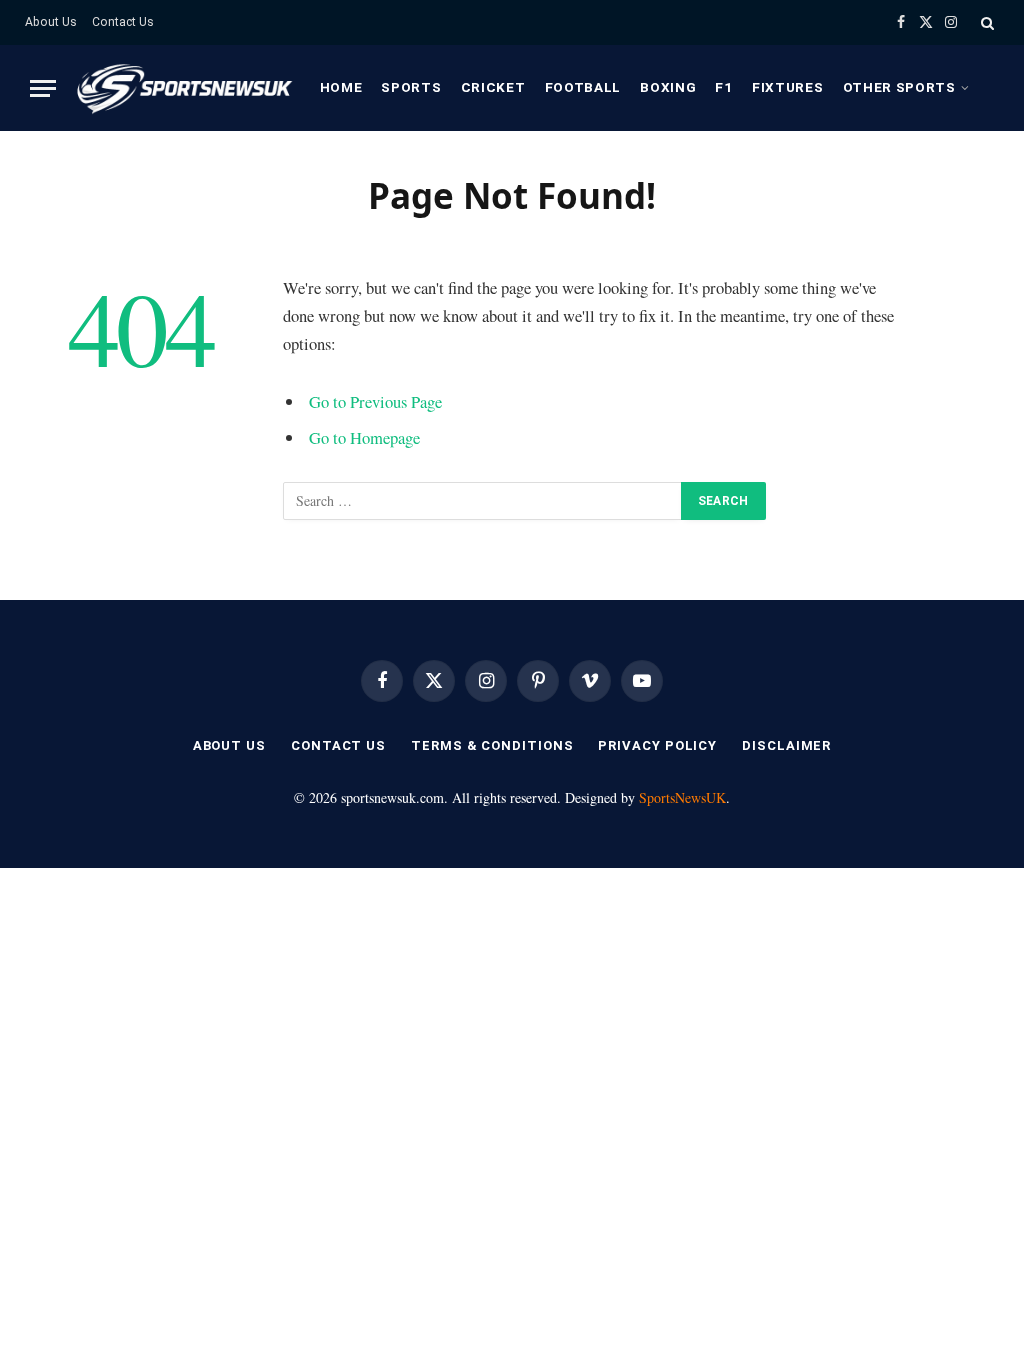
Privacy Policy (657, 745)
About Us (51, 22)
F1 (723, 87)
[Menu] (43, 88)
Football (583, 87)
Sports (411, 87)
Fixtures (787, 87)
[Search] (985, 22)
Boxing (668, 87)
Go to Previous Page (375, 401)
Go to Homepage (364, 437)
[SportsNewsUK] (183, 88)
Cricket (493, 87)
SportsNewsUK (682, 797)
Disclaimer (786, 745)
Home (341, 87)
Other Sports (899, 87)
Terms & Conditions (492, 745)
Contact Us (123, 22)
